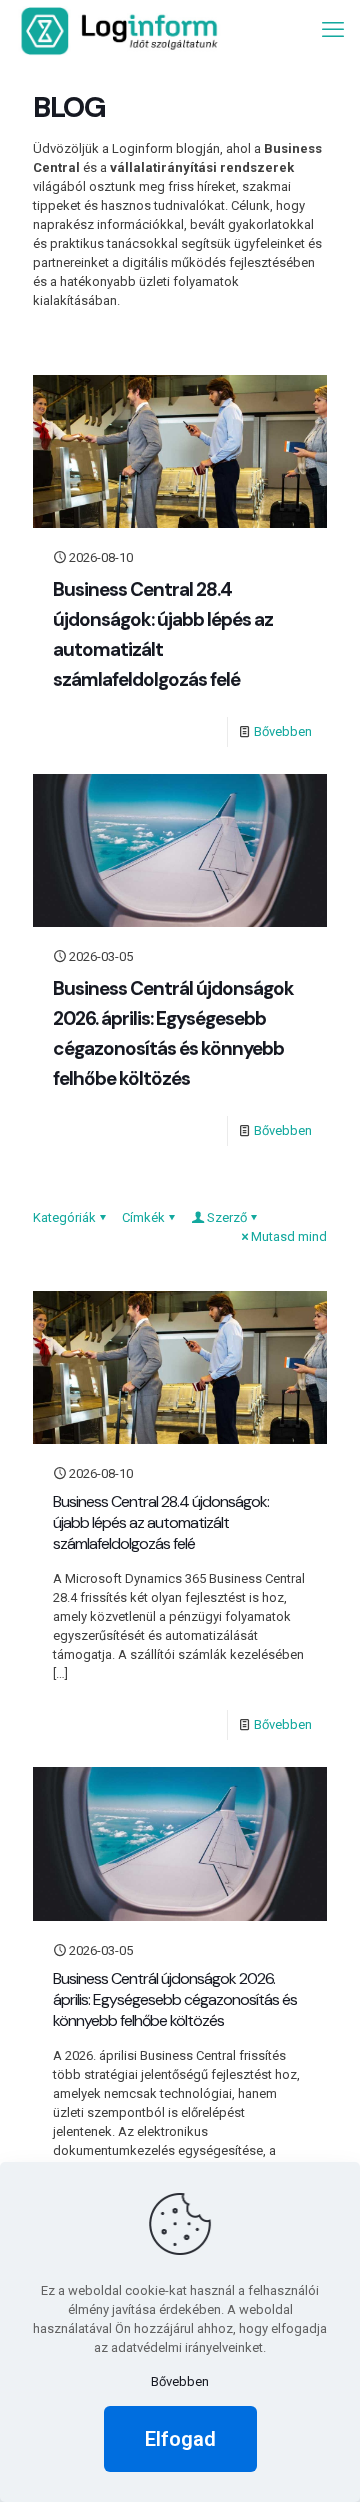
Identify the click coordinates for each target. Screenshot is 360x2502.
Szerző (227, 1217)
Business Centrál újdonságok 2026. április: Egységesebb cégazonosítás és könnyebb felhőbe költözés (175, 1999)
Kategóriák (64, 1217)
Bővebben (283, 731)
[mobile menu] (333, 30)
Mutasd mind (289, 1236)
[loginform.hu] (119, 30)
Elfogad (180, 2439)
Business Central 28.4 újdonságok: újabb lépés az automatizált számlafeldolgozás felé (161, 1522)
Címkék (143, 1217)
